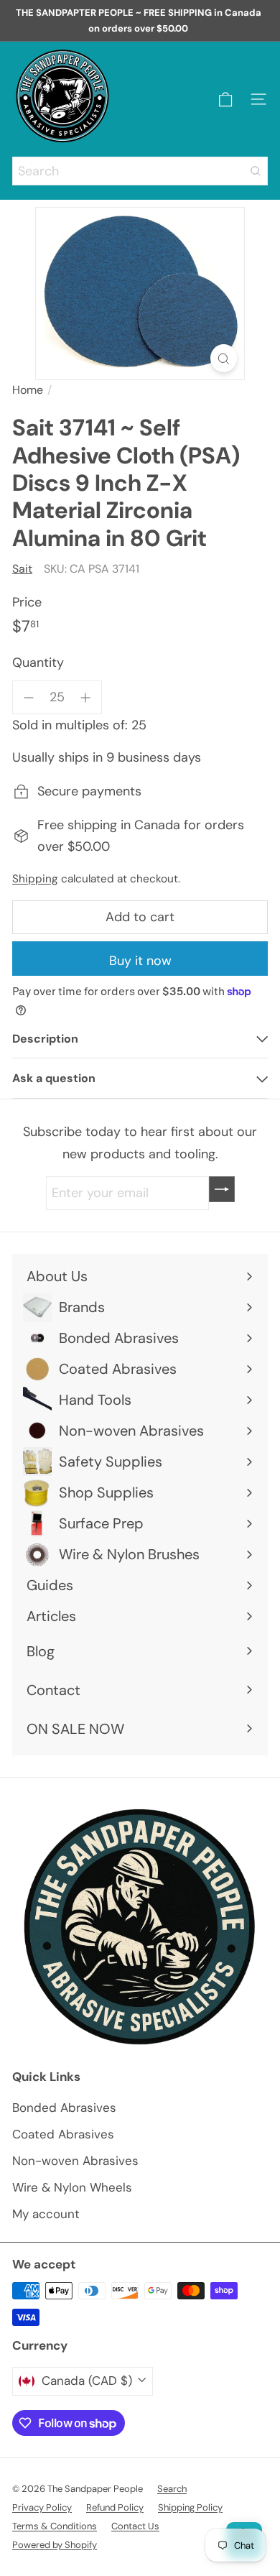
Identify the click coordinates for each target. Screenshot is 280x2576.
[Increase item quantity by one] (86, 697)
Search (172, 2489)
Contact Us (135, 2526)
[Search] (256, 171)
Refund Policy (115, 2507)
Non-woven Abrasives (75, 2161)
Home (28, 390)
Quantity (38, 663)
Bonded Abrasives (64, 2108)
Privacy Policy (42, 2507)
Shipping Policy (190, 2507)
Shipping (35, 879)
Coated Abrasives (63, 2134)
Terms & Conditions (55, 2526)
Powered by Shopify (55, 2545)
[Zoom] (224, 358)
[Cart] (225, 100)
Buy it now (140, 961)
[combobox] (140, 171)
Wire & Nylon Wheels (72, 2187)
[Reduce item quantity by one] (29, 697)
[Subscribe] (222, 1189)
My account (46, 2214)
